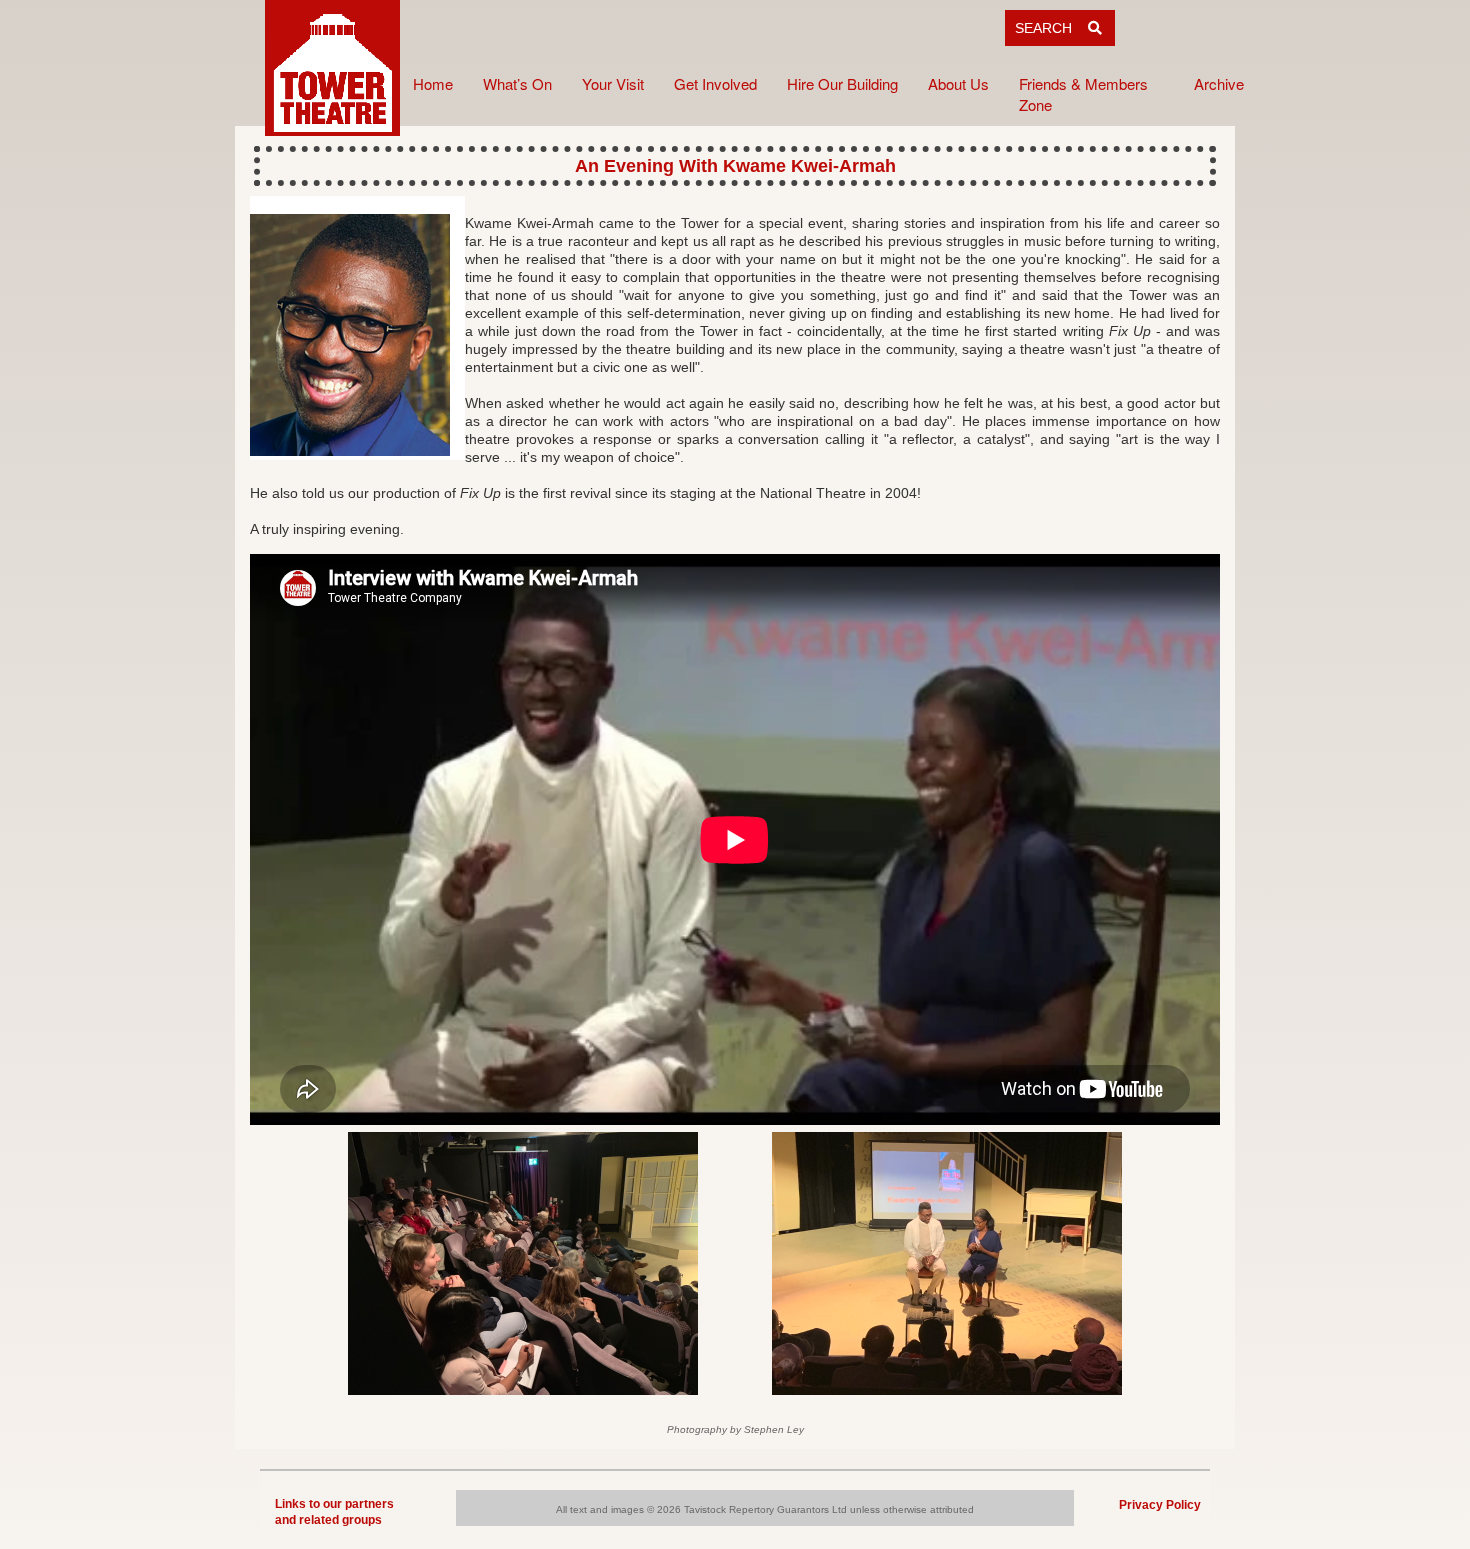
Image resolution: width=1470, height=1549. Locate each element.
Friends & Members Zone (1083, 94)
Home (433, 83)
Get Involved (715, 83)
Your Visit (613, 83)
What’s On (517, 83)
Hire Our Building (842, 83)
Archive (1219, 83)
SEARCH (1051, 28)
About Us (958, 83)
